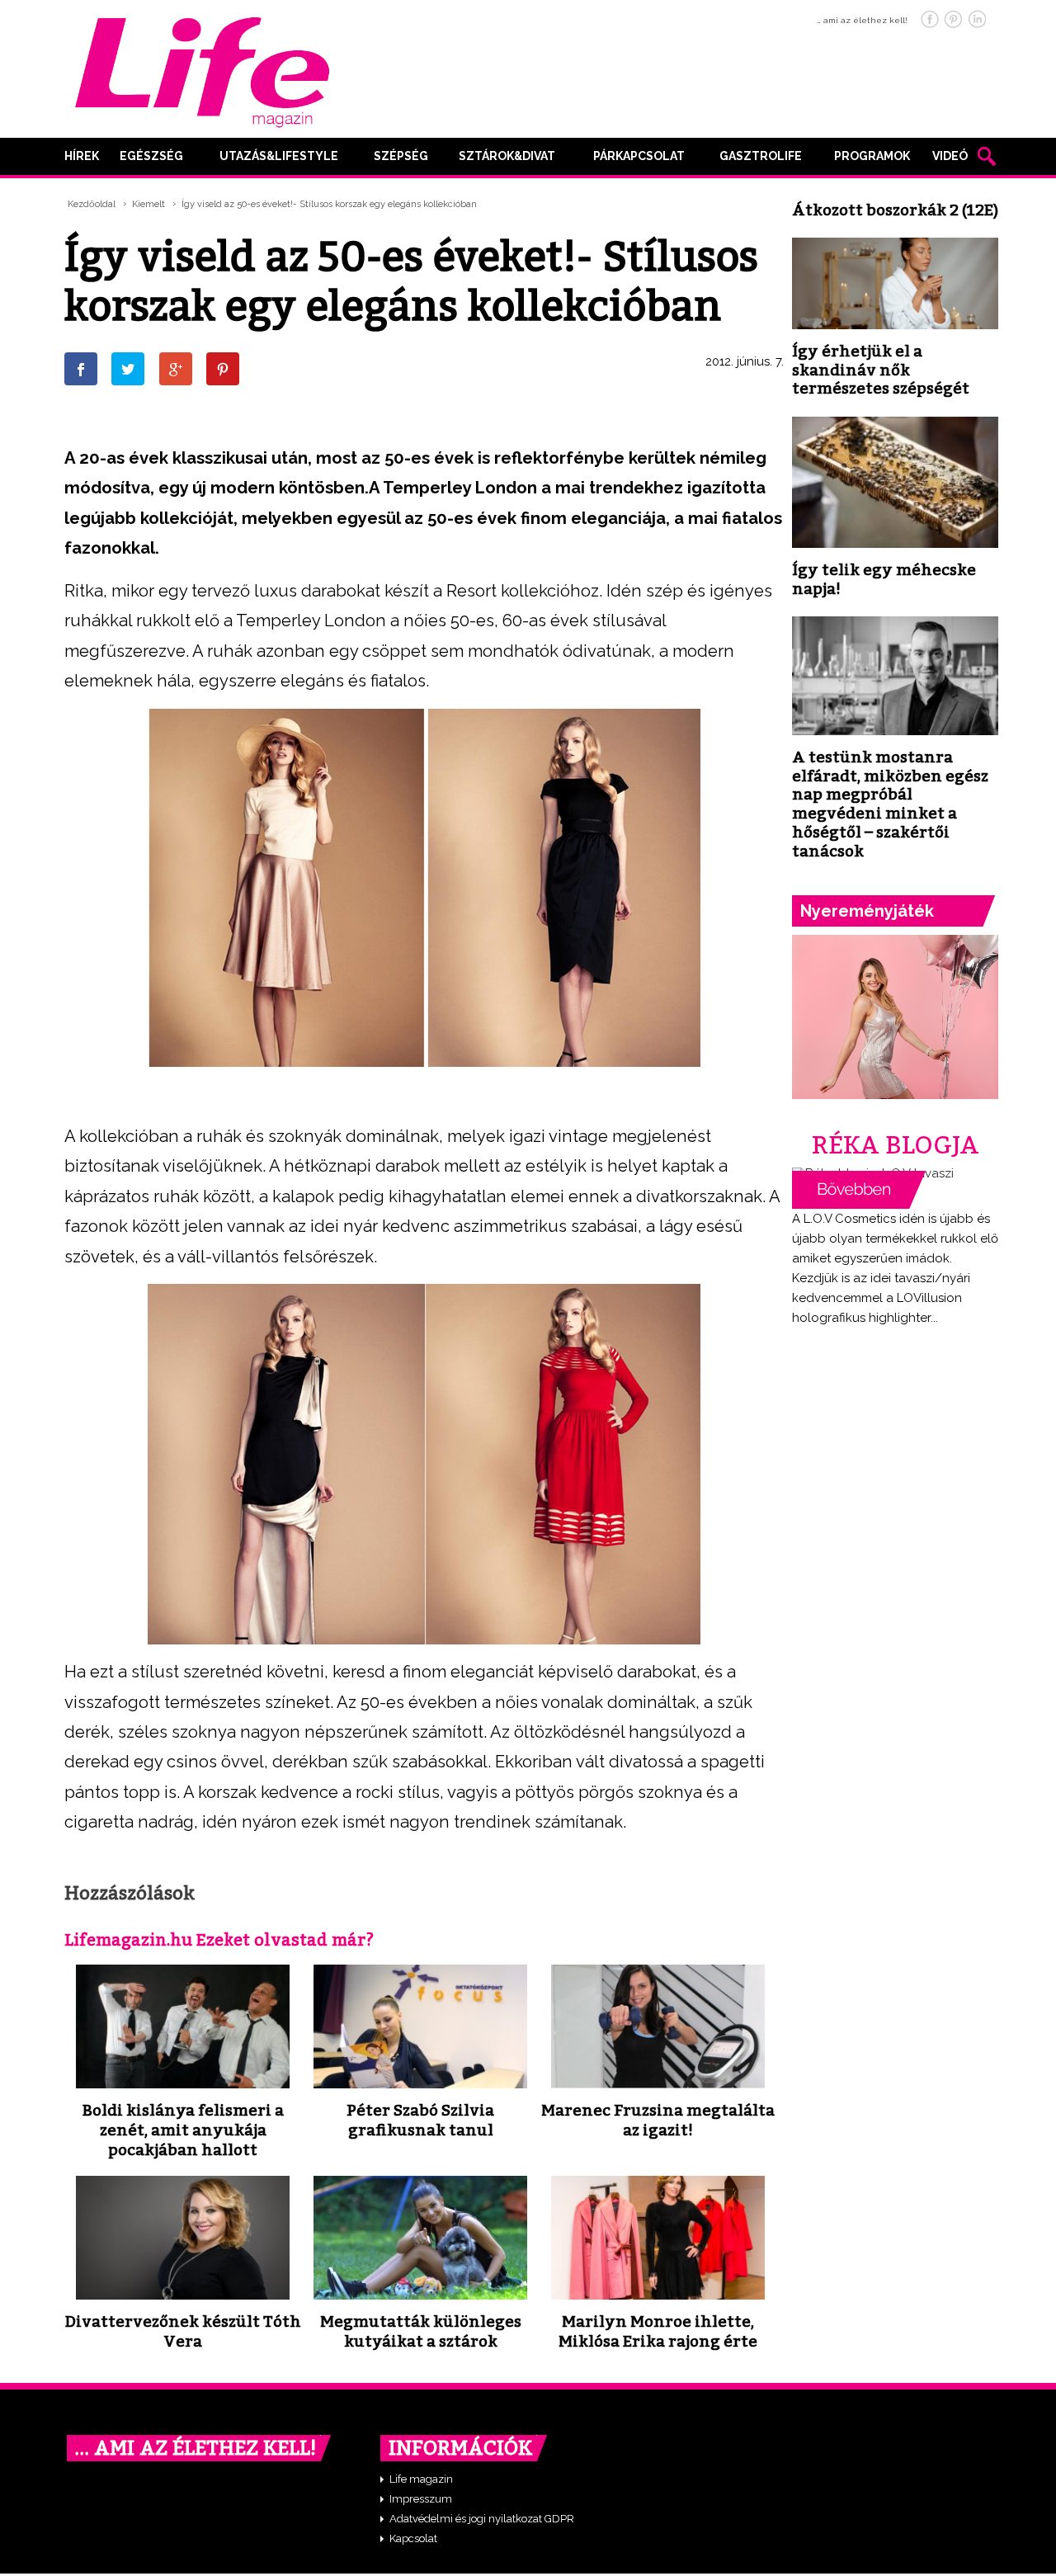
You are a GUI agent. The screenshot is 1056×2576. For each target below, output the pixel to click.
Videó (950, 156)
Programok (872, 156)
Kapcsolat (413, 2538)
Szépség (401, 156)
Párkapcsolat (639, 156)
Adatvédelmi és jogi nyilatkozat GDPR (482, 2519)
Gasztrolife (761, 156)
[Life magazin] (202, 69)
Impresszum (421, 2499)
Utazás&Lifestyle (279, 156)
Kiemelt (148, 204)
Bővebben (859, 1190)
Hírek (82, 156)
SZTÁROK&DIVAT (507, 156)
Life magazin (421, 2479)
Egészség (151, 156)
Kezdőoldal (92, 204)
